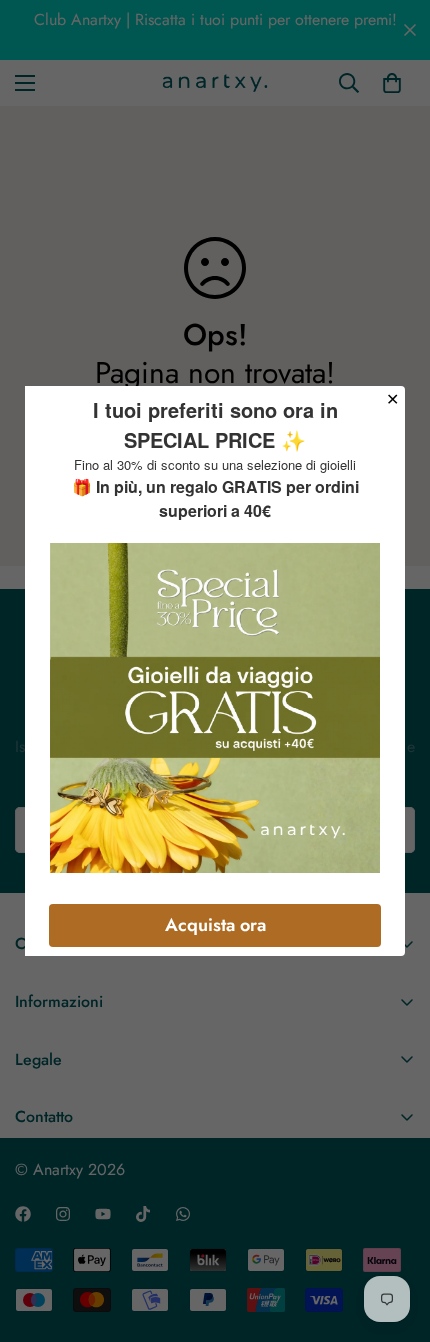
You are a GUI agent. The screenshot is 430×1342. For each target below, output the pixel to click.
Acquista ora (215, 925)
